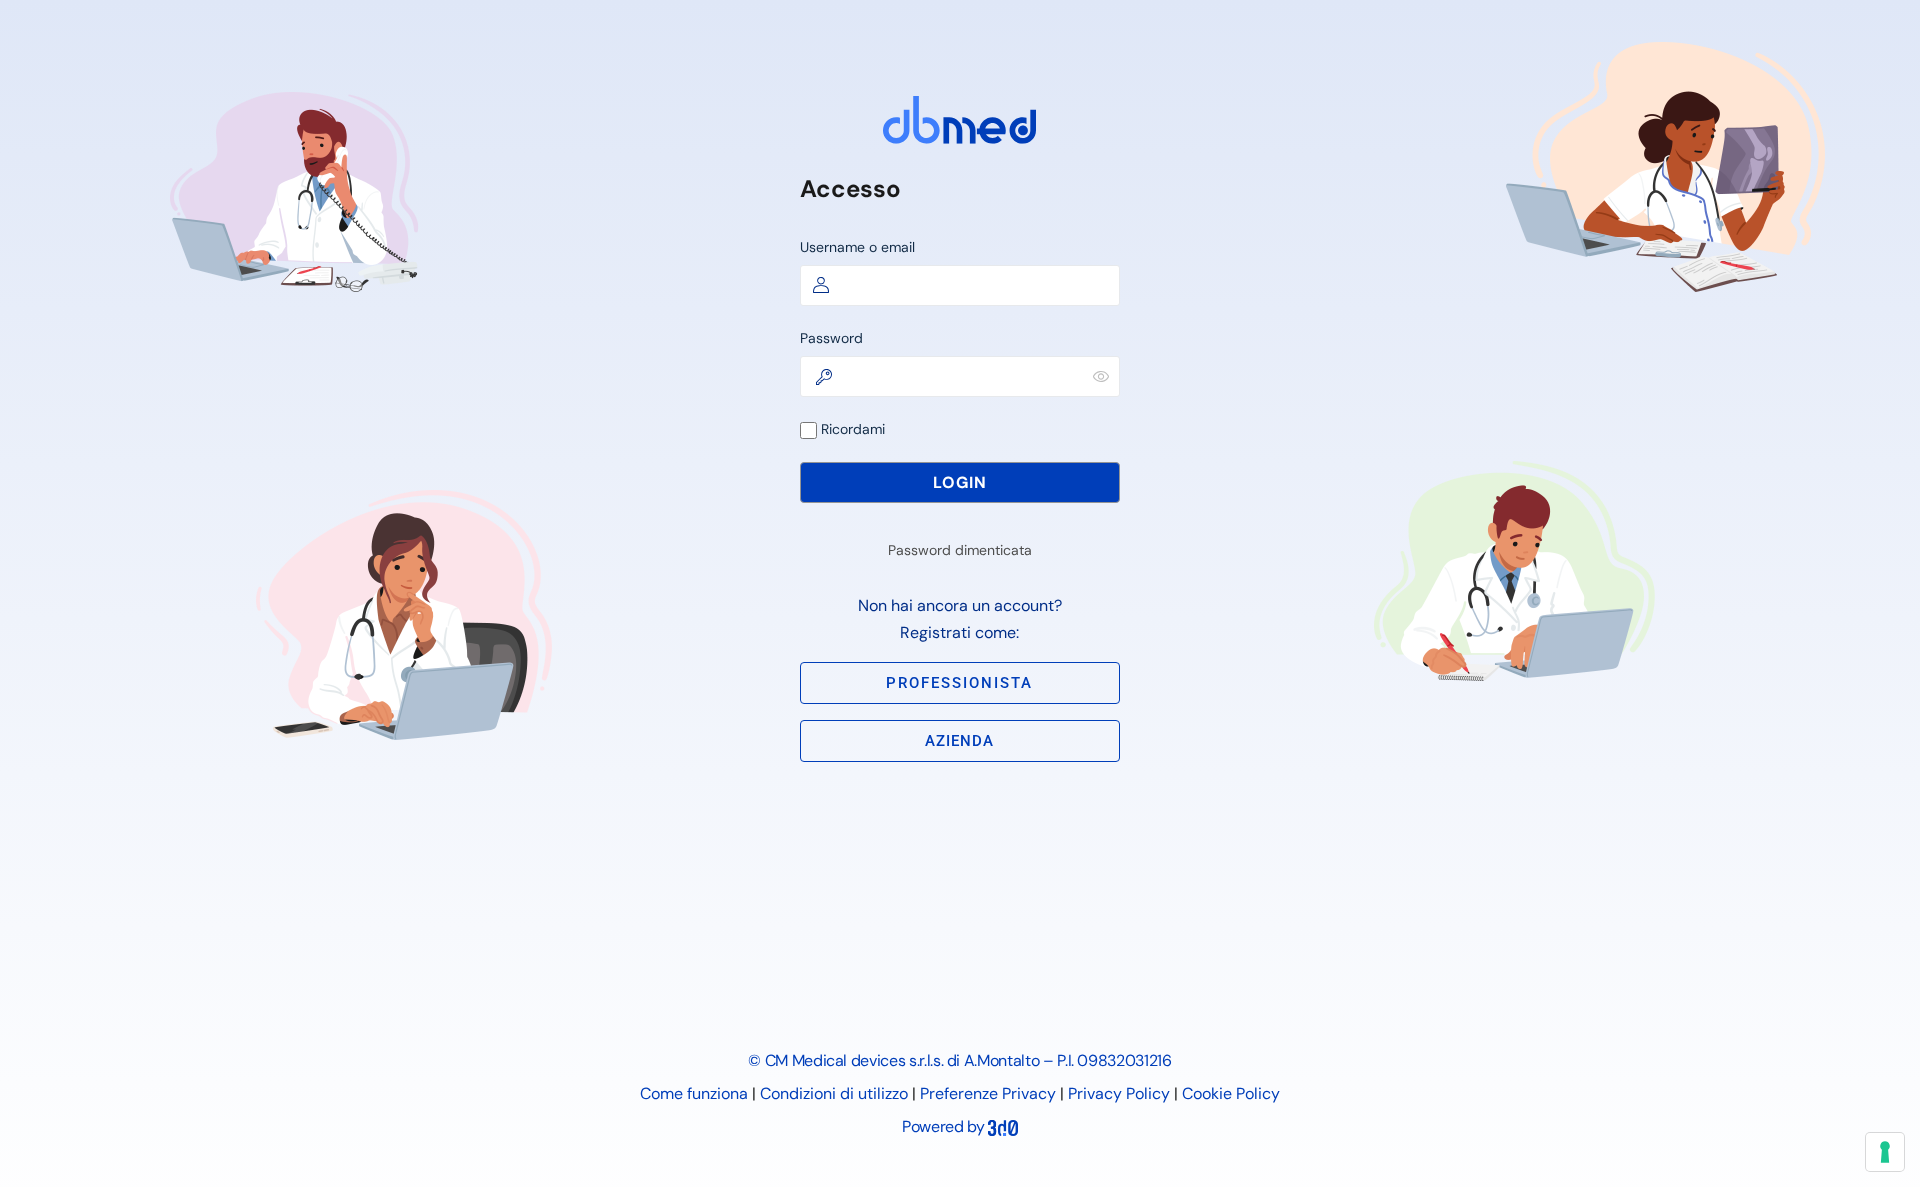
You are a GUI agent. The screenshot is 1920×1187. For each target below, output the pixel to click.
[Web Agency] (1003, 1126)
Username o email (857, 247)
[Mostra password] (1101, 376)
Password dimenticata (960, 550)
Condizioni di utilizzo (834, 1093)
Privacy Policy (1119, 1093)
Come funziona (694, 1093)
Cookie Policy (1231, 1093)
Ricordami (851, 429)
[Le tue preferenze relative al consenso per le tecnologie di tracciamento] (1885, 1152)
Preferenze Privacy (988, 1093)
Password (831, 338)
